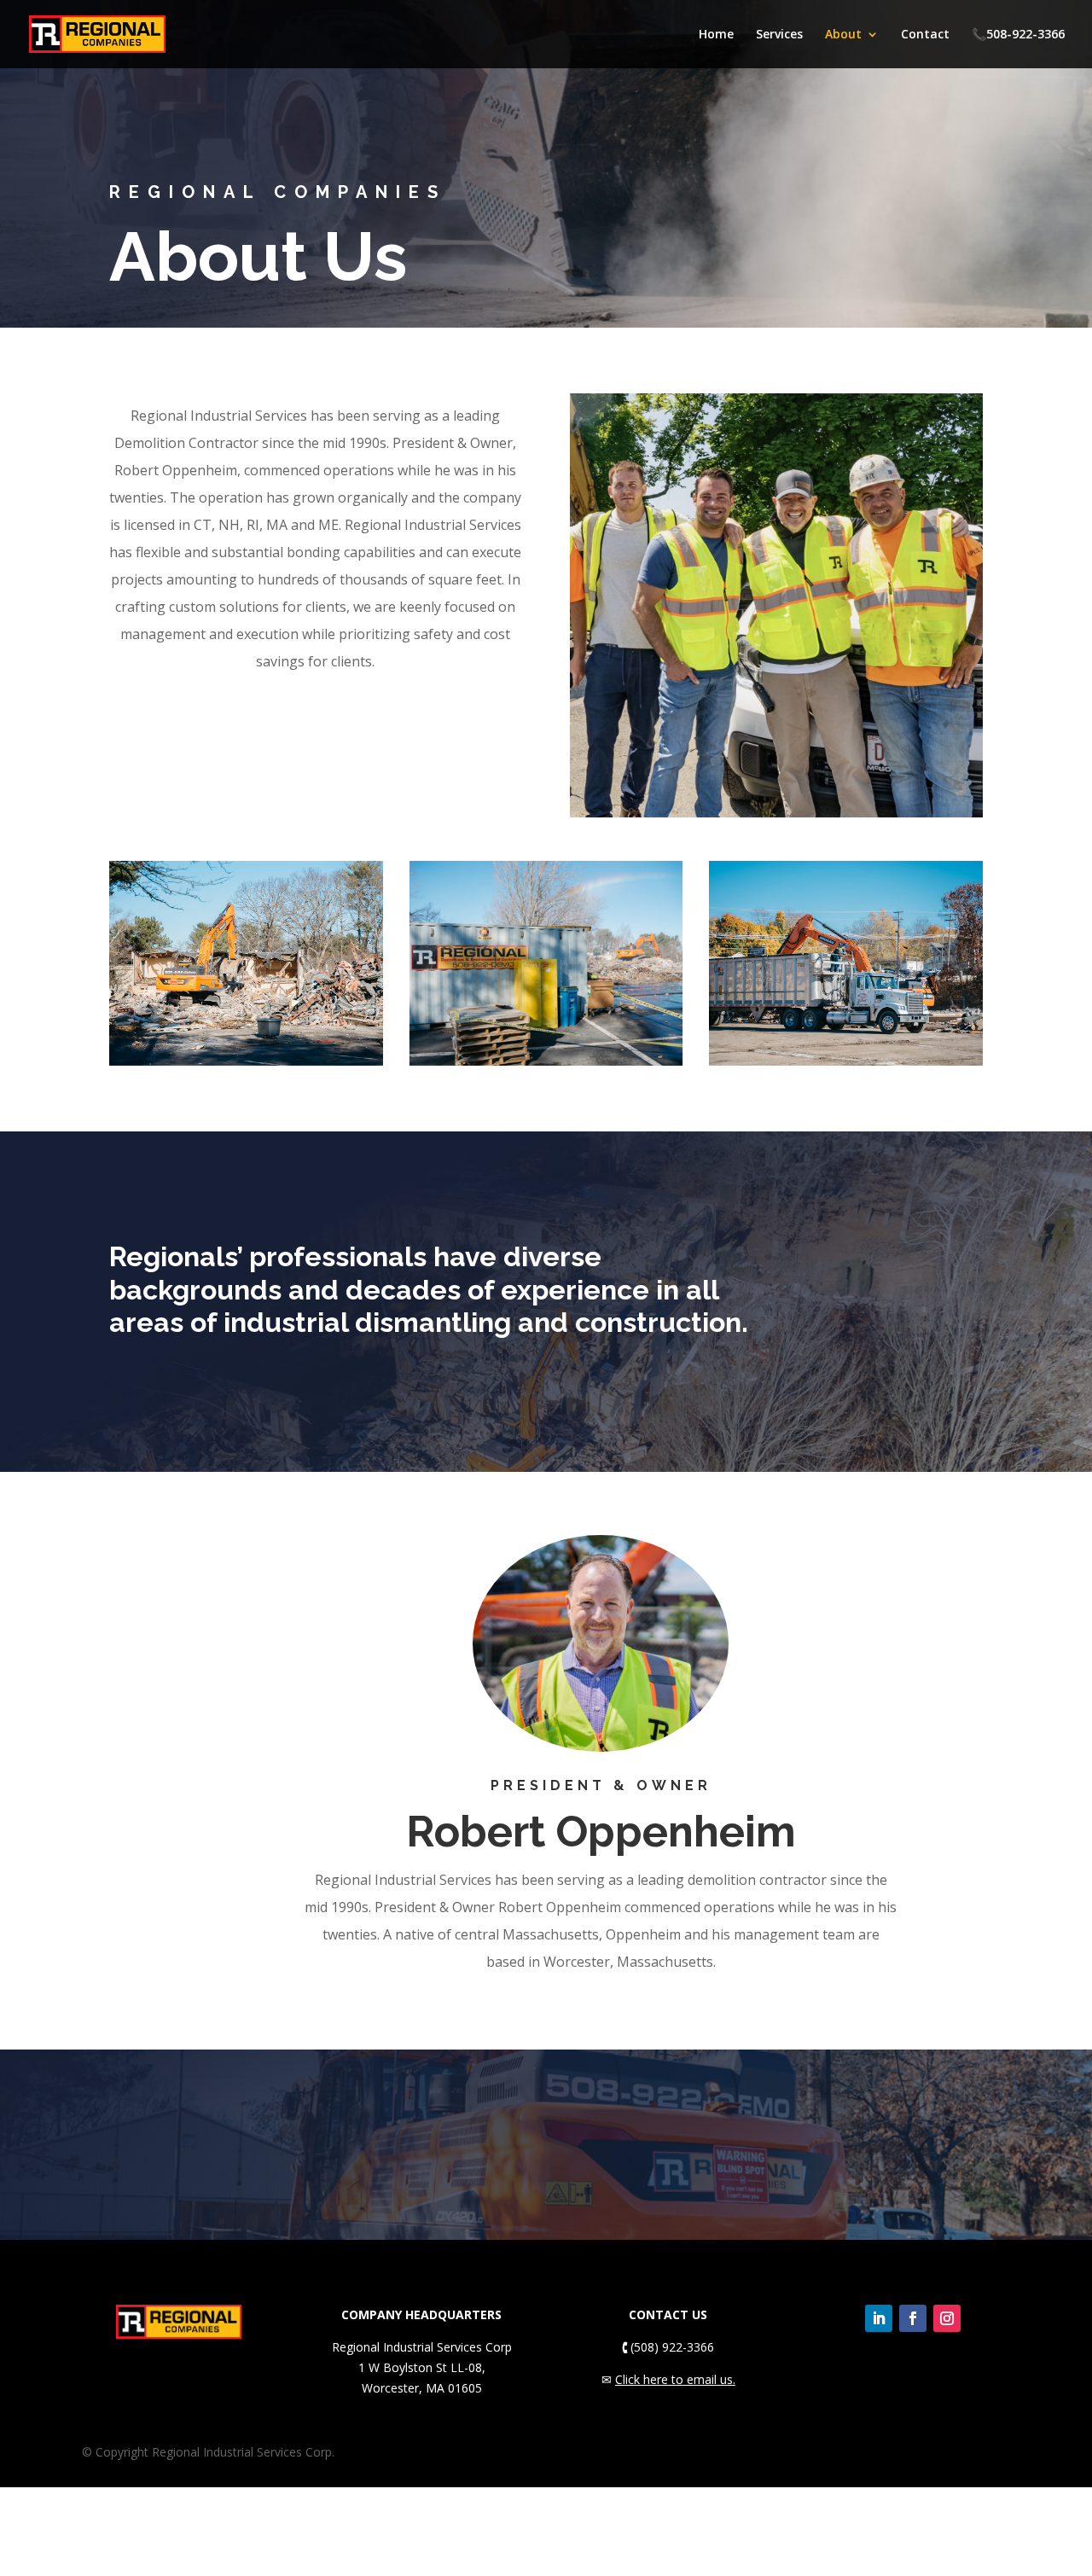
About (843, 35)
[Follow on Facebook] (913, 2318)
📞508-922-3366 (1018, 35)
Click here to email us (674, 2379)
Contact (925, 35)
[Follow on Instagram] (947, 2318)
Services (779, 35)
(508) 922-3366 (668, 2347)
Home (716, 35)
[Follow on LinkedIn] (879, 2318)
